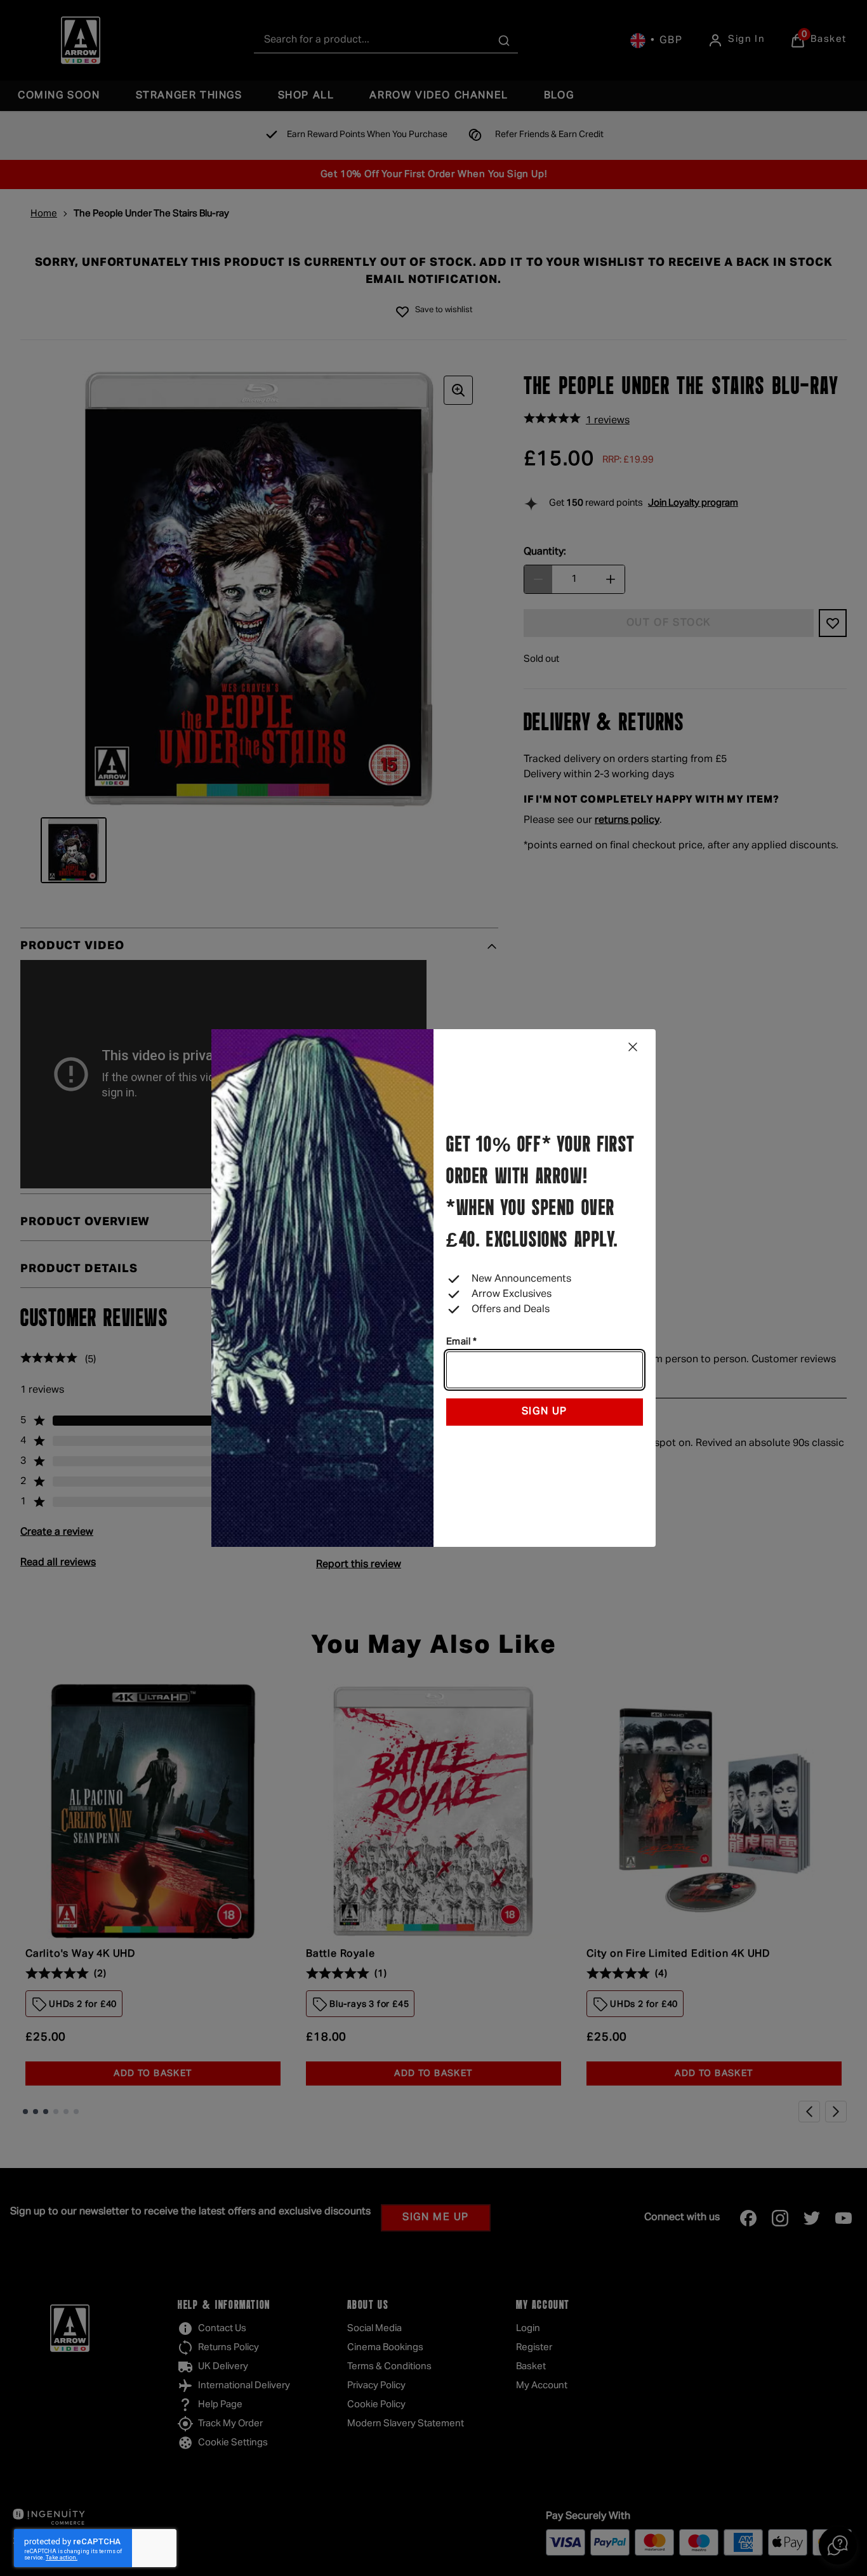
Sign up (545, 1412)
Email (461, 1342)
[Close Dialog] (633, 1047)
